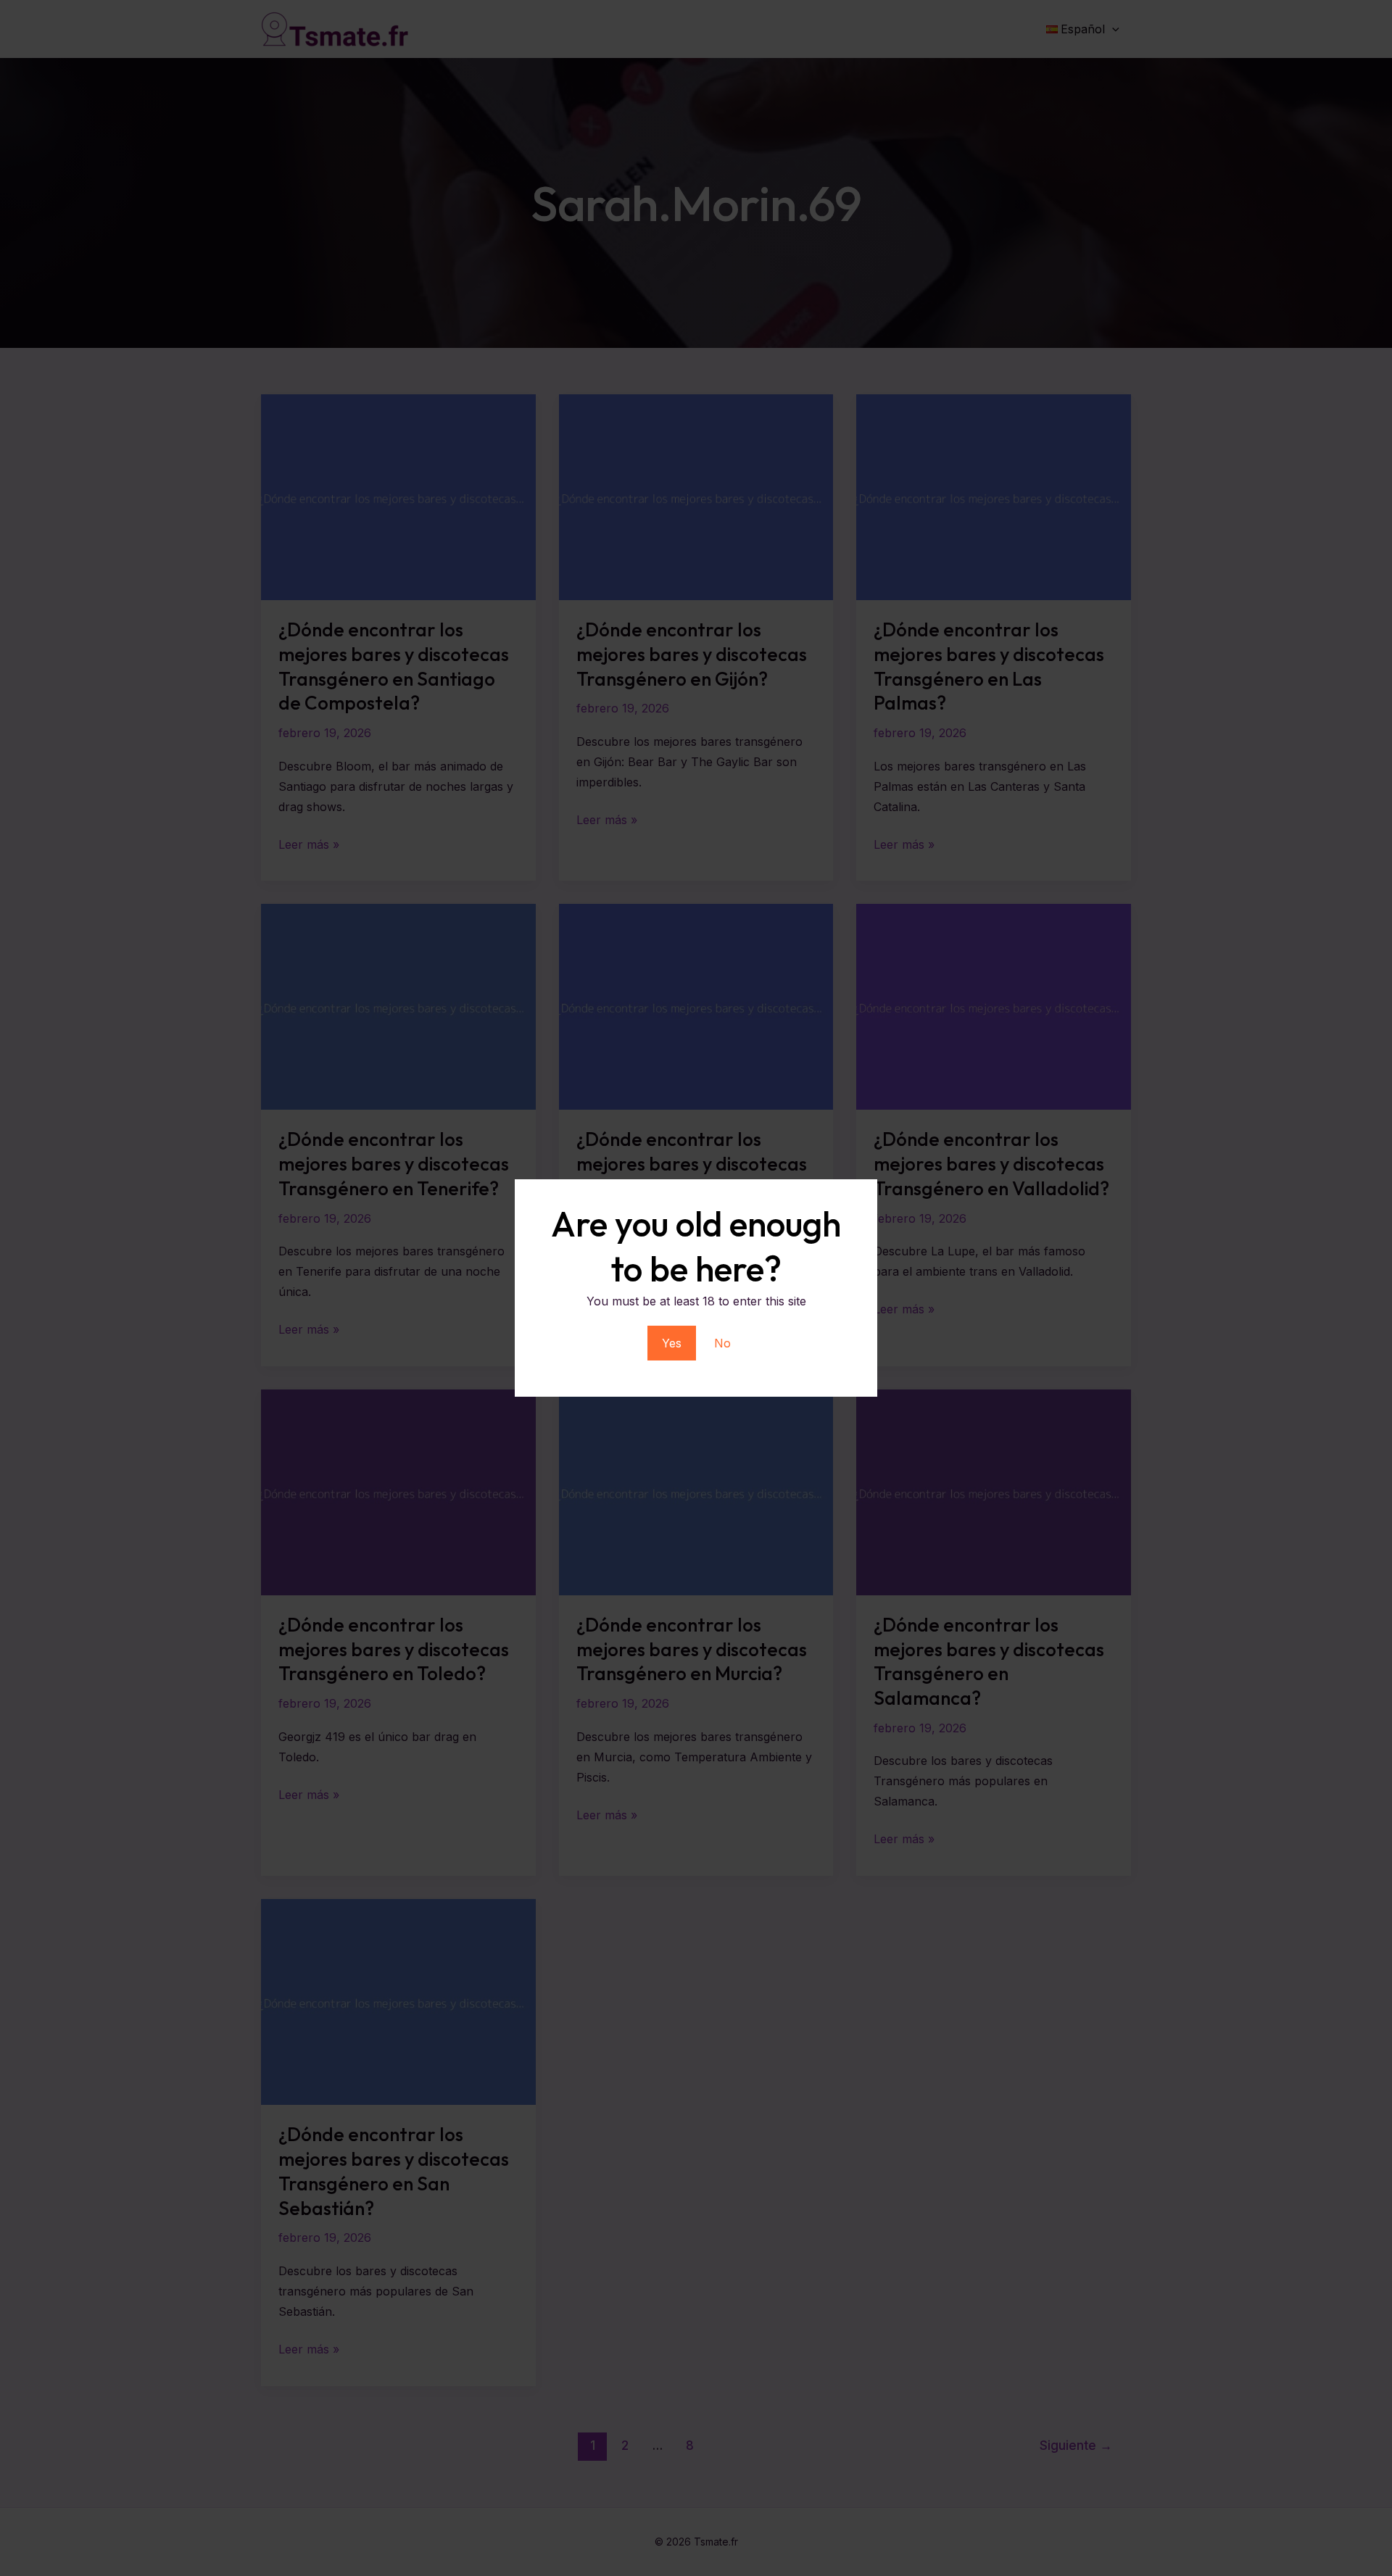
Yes (672, 1343)
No (722, 1343)
